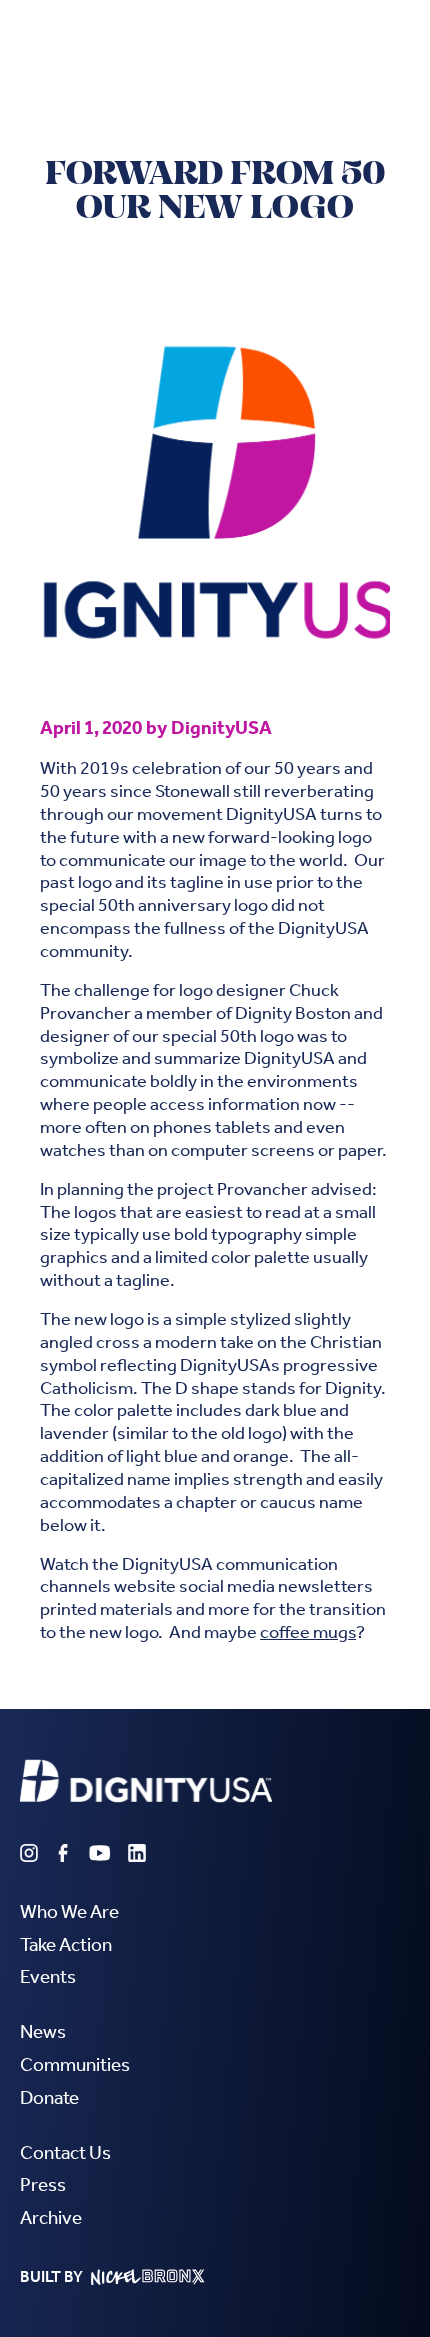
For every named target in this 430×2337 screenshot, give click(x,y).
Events (48, 1976)
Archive (51, 2217)
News (43, 2031)
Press (43, 2184)
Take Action (66, 1944)
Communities (75, 2064)
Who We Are (69, 1911)
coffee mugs (308, 1632)
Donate (49, 2097)
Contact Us (65, 2152)
